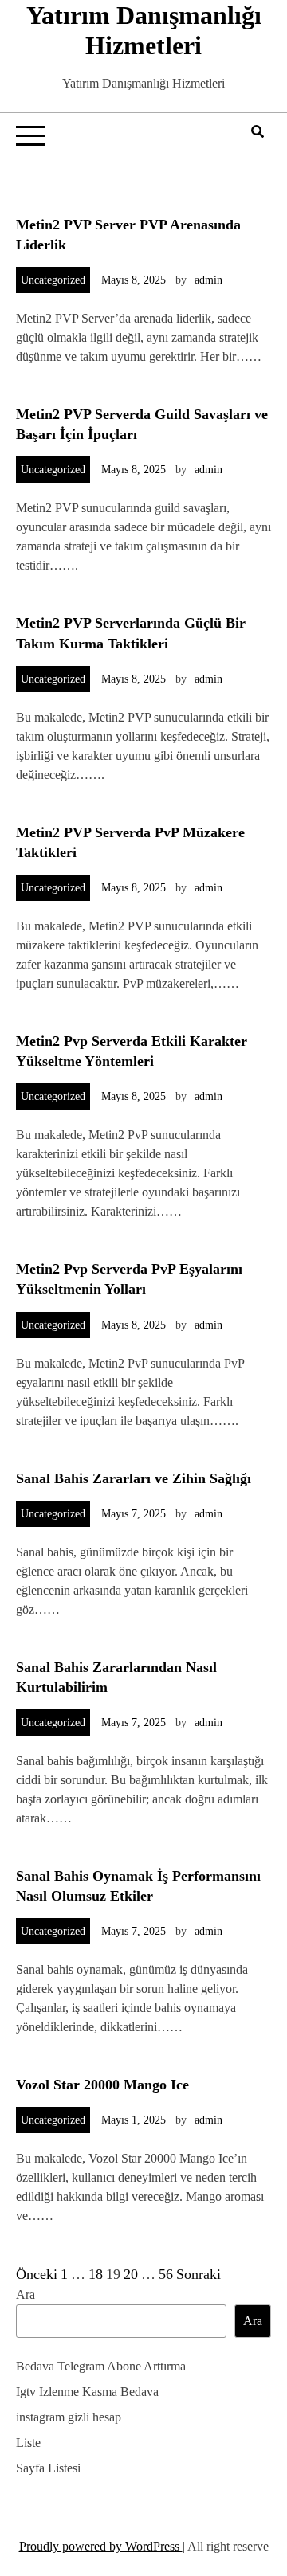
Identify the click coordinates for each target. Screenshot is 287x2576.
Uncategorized (53, 280)
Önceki (37, 2274)
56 (166, 2274)
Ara (26, 2294)
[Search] (258, 132)
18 (96, 2274)
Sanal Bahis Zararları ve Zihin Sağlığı (134, 1478)
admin (208, 280)
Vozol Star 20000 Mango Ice (102, 2085)
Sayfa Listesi (48, 2468)
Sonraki (199, 2274)
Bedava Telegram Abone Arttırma (101, 2366)
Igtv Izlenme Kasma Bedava (87, 2392)
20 (131, 2274)
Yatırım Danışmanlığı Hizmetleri (144, 30)
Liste (28, 2443)
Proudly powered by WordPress (101, 2546)
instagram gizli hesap (69, 2417)
